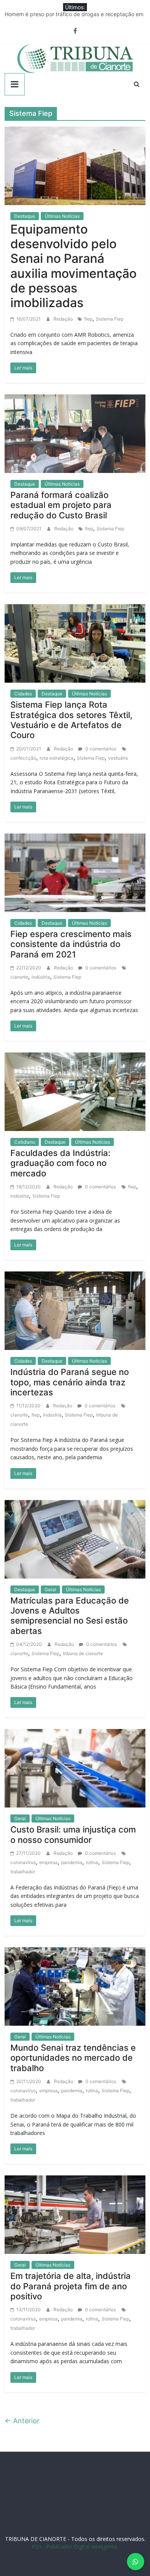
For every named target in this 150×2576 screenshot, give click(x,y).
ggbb (70, 2525)
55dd (80, 2511)
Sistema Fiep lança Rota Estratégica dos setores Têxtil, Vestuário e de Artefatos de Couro (71, 720)
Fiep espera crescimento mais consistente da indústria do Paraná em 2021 (71, 944)
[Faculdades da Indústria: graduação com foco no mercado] (75, 1091)
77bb (55, 2525)
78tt (14, 2511)
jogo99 (29, 2511)
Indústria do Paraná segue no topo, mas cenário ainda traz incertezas (70, 1382)
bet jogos (118, 2511)
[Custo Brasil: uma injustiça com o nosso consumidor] (75, 1768)
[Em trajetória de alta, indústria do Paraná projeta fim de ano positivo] (75, 2214)
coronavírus (23, 1862)
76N (139, 2503)
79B (64, 2503)
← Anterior (22, 2421)
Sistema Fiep (110, 319)
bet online (29, 2518)
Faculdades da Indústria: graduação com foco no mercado (60, 1163)
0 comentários (100, 749)
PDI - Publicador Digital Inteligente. (75, 2547)
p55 (90, 2518)
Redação (64, 319)
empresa (48, 1862)
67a (66, 2518)
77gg (66, 2511)
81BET (125, 2503)
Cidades (23, 694)
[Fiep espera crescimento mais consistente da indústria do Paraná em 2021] (75, 872)
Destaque (25, 216)
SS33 (41, 2503)
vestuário (118, 758)
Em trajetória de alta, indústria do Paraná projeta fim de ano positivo (71, 2286)
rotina (92, 1862)
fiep (88, 319)
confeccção (23, 758)
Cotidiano (25, 1142)
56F (53, 2503)
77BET (92, 2503)
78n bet (135, 2518)
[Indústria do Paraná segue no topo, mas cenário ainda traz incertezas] (75, 1310)
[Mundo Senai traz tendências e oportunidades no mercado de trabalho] (75, 1986)
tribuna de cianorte (83, 1653)
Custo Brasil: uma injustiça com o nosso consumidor (73, 1834)
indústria (41, 977)
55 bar (104, 2518)
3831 (77, 2503)
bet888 (97, 2511)
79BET (108, 2503)
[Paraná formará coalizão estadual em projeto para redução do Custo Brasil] (75, 433)
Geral (50, 1590)
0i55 (119, 2518)
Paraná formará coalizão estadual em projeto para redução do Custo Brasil (61, 505)
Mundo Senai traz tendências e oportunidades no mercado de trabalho (73, 2058)
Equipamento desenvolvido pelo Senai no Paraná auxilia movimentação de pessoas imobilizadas (73, 266)
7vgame (49, 2511)
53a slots (89, 2525)
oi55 (78, 2518)
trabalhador (23, 1872)
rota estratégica (57, 758)
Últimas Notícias (62, 216)
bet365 (51, 2518)
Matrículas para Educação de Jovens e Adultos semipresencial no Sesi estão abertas (70, 1616)
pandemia (72, 1862)
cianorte (19, 977)
